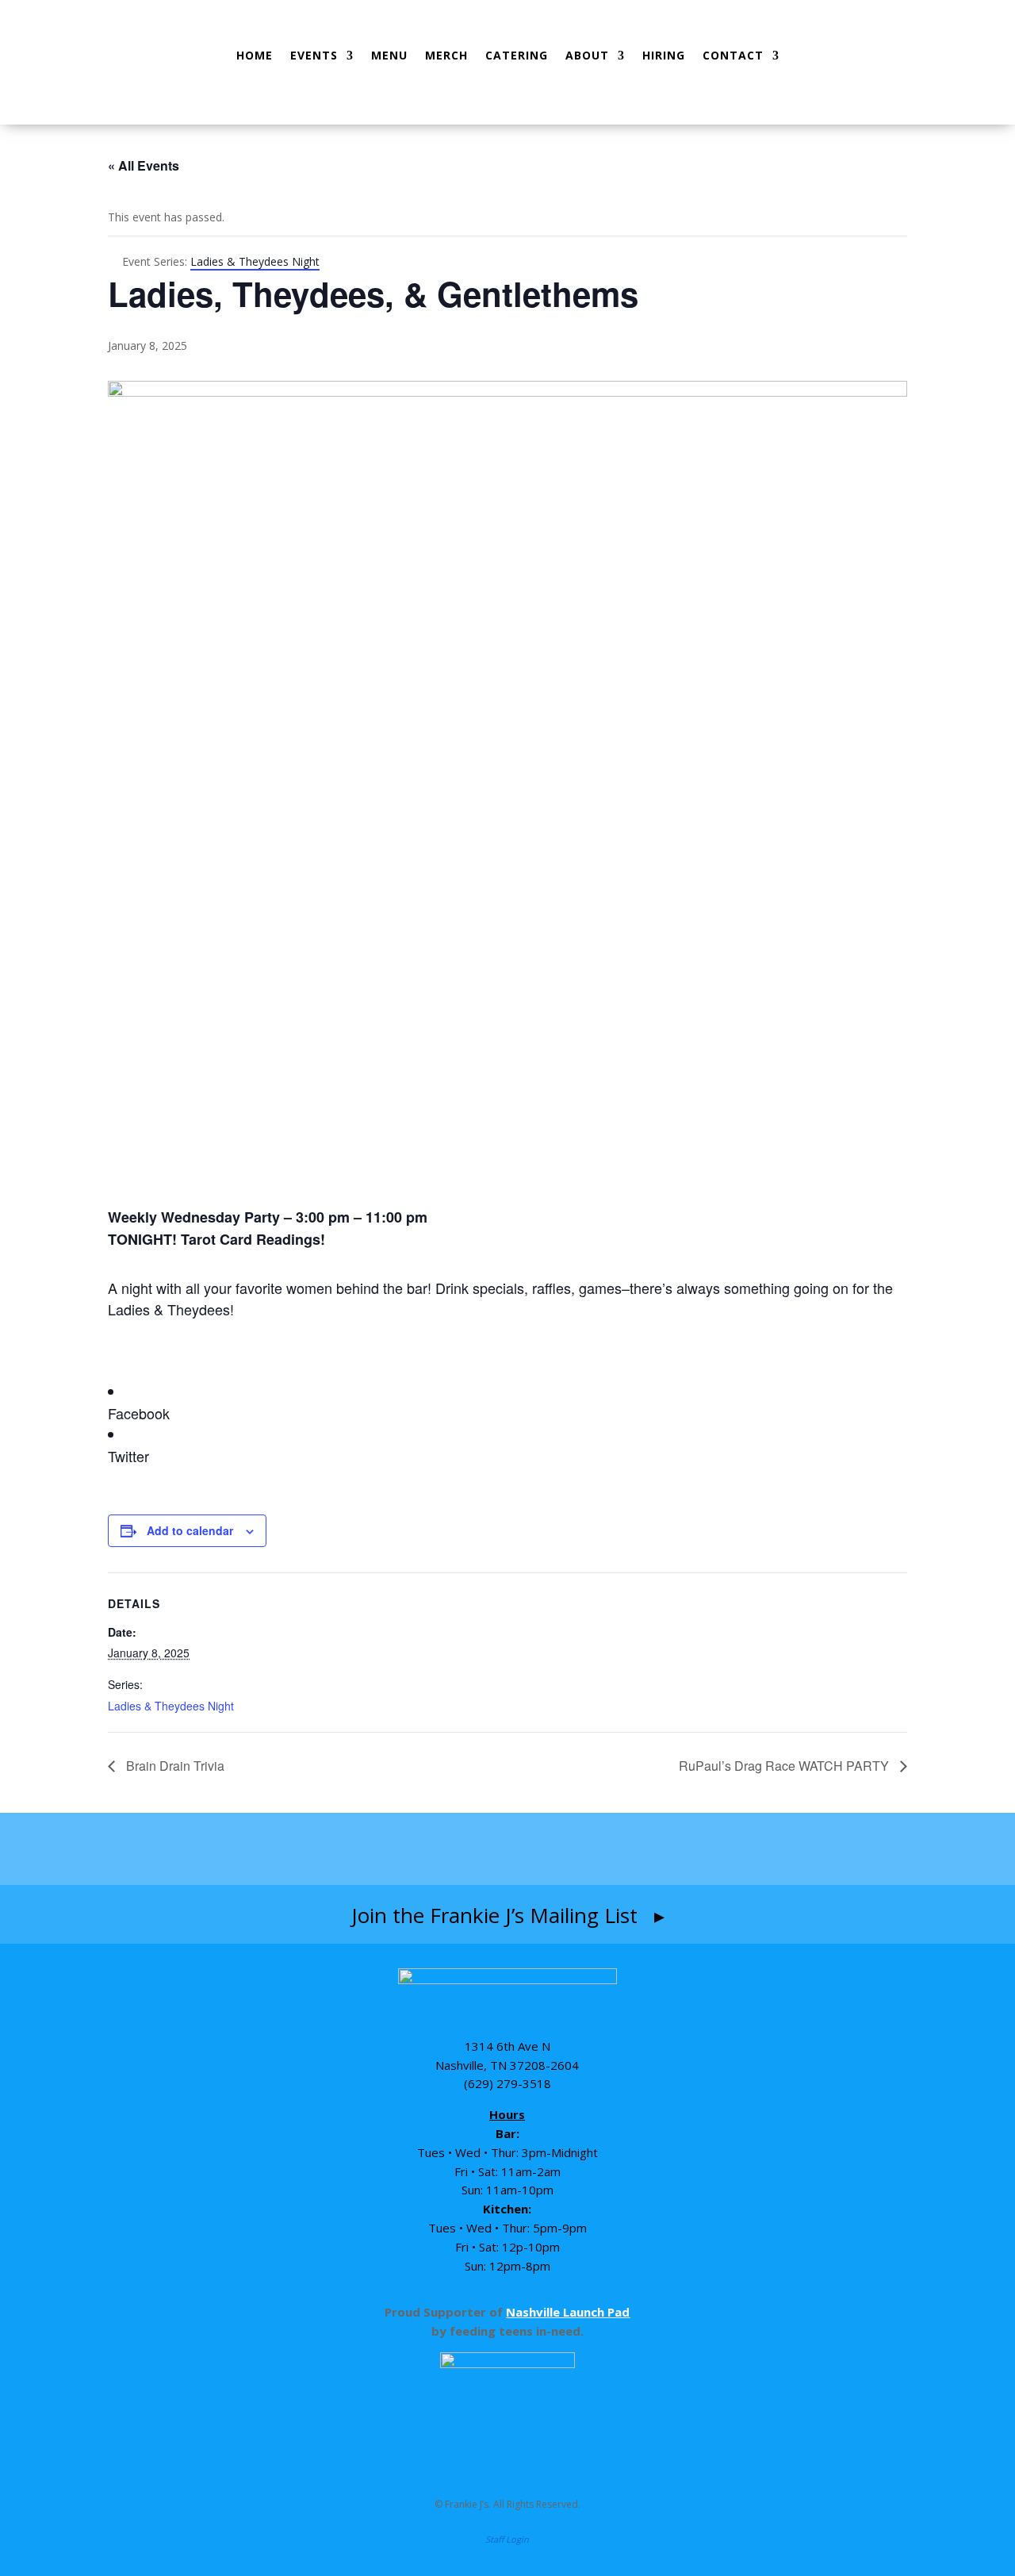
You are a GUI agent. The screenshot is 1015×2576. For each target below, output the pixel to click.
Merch (446, 55)
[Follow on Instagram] (476, 1849)
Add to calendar (190, 1530)
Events (314, 55)
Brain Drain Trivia (174, 1766)
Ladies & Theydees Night (171, 1706)
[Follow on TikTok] (541, 1849)
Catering (517, 55)
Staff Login (507, 2539)
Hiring (664, 55)
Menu (389, 55)
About (587, 55)
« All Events (144, 165)
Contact (733, 55)
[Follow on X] (600, 1849)
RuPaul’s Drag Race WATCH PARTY (785, 1766)
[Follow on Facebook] (415, 1849)
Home (255, 55)
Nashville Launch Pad (568, 2312)
